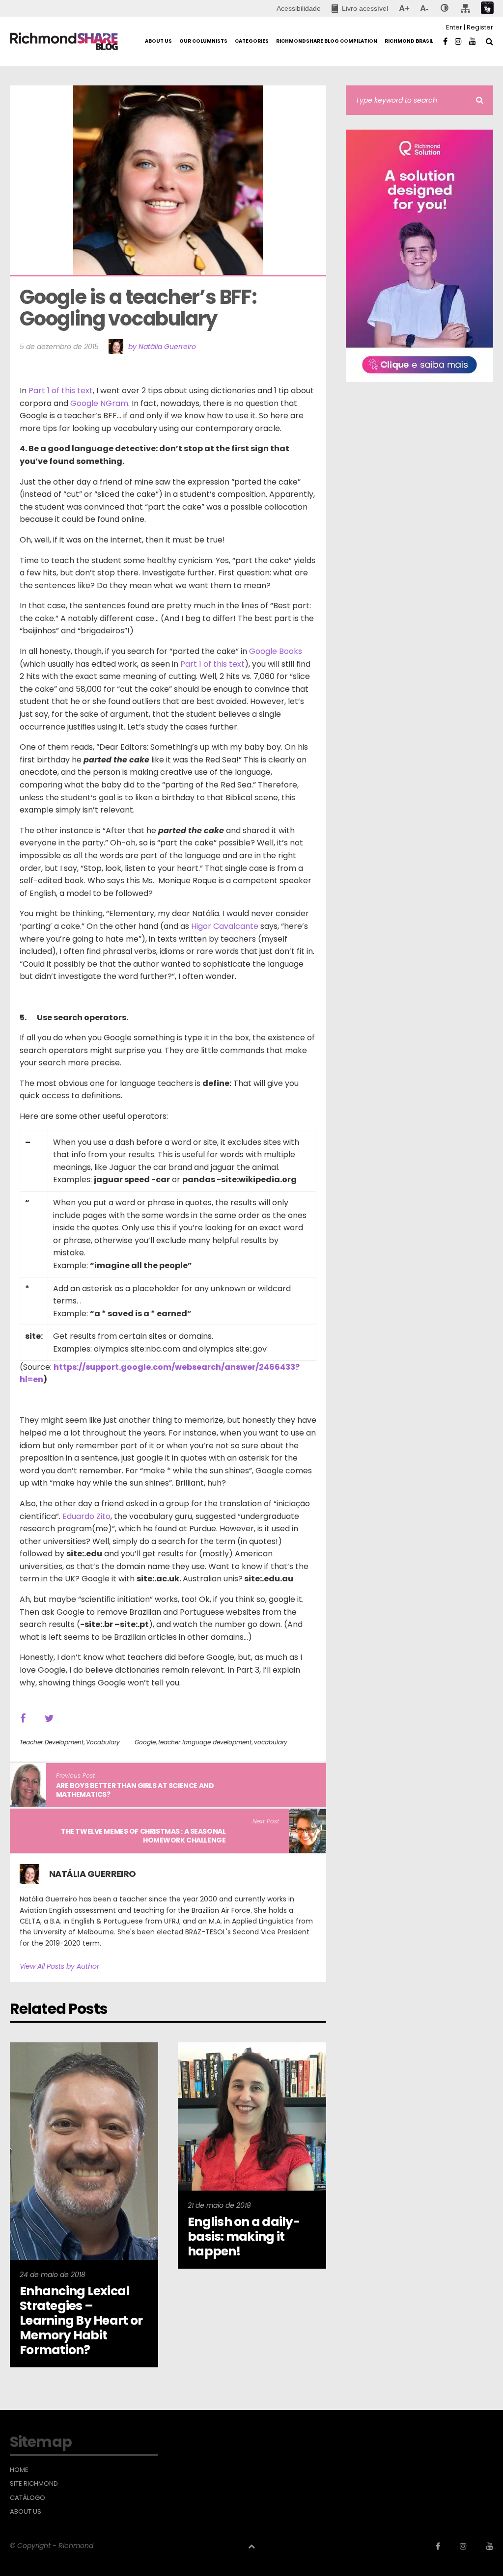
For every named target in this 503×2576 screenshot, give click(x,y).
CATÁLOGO (28, 2498)
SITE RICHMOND (34, 2484)
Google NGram (99, 403)
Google (145, 1742)
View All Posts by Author (59, 1966)
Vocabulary (103, 1742)
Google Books (276, 651)
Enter (454, 27)
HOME (19, 2470)
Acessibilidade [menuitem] (299, 8)
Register (480, 27)
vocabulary (271, 1742)
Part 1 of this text (61, 391)
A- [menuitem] (424, 8)
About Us (26, 2512)
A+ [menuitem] (404, 8)
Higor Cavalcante (225, 926)
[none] (445, 8)
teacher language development (205, 1742)
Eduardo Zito (86, 1516)
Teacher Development (52, 1742)
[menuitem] (360, 8)
